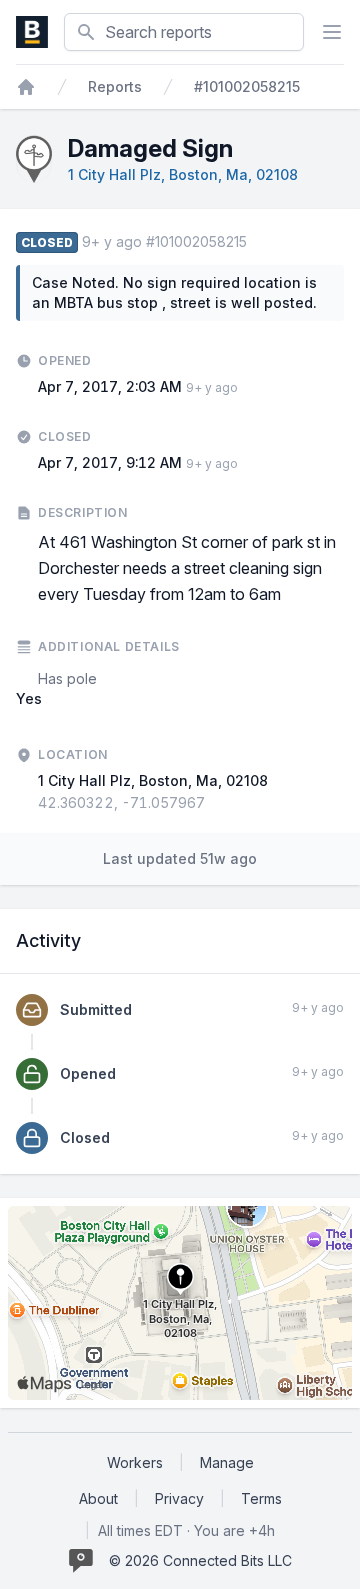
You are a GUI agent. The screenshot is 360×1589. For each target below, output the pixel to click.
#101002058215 (247, 86)
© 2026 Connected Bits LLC (200, 1560)
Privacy (179, 1498)
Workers (135, 1462)
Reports (115, 86)
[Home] (26, 87)
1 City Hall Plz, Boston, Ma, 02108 (183, 174)
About (98, 1498)
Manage (227, 1462)
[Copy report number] (257, 242)
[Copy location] (215, 803)
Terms (261, 1498)
